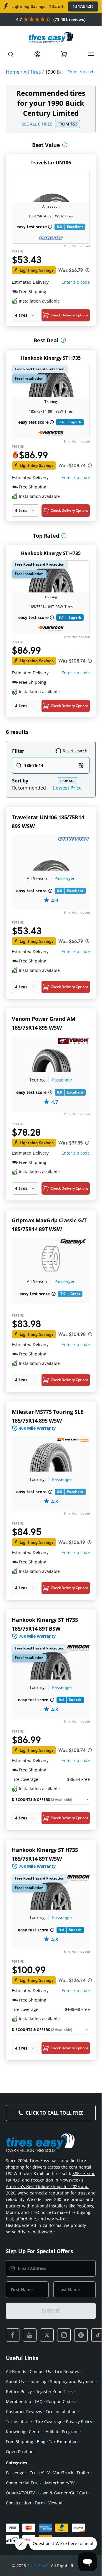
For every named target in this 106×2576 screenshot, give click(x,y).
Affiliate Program (62, 2431)
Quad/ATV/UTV (20, 2493)
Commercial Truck (24, 2483)
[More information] (65, 145)
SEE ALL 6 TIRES (37, 124)
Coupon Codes (61, 2401)
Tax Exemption (63, 2442)
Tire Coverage (49, 2421)
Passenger (65, 878)
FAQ (39, 2401)
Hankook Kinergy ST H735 (51, 358)
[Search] (11, 54)
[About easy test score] (50, 227)
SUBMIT (51, 2311)
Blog (41, 2442)
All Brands (16, 2371)
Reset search (75, 751)
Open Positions (21, 2452)
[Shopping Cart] (64, 54)
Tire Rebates (67, 2371)
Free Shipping (20, 2442)
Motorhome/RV (60, 2483)
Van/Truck (63, 2473)
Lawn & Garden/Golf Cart (63, 2493)
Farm (40, 2503)
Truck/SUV (40, 2473)
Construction (19, 2503)
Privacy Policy (79, 2421)
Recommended (29, 788)
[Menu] (91, 54)
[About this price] (87, 270)
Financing (37, 2381)
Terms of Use (19, 2421)
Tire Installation (61, 2411)
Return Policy (19, 2391)
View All (56, 2503)
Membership (19, 2401)
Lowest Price (67, 788)
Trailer (83, 2473)
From (67, 124)
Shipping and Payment (72, 2381)
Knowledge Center (24, 2431)
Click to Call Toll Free (54, 2113)
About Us (15, 2381)
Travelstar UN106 (51, 163)
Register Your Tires (54, 2391)
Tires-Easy (38, 2565)
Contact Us (40, 2371)
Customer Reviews (24, 2411)
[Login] (37, 54)
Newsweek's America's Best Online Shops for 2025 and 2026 (47, 2186)
